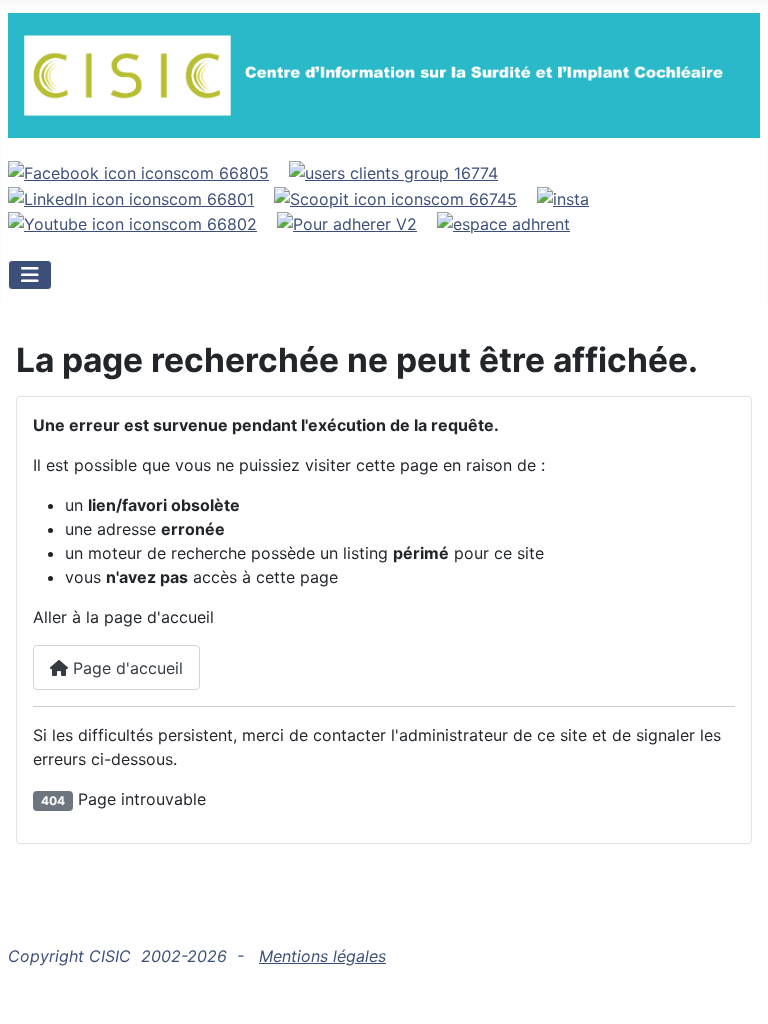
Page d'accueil (125, 668)
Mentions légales (322, 956)
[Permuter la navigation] (30, 275)
